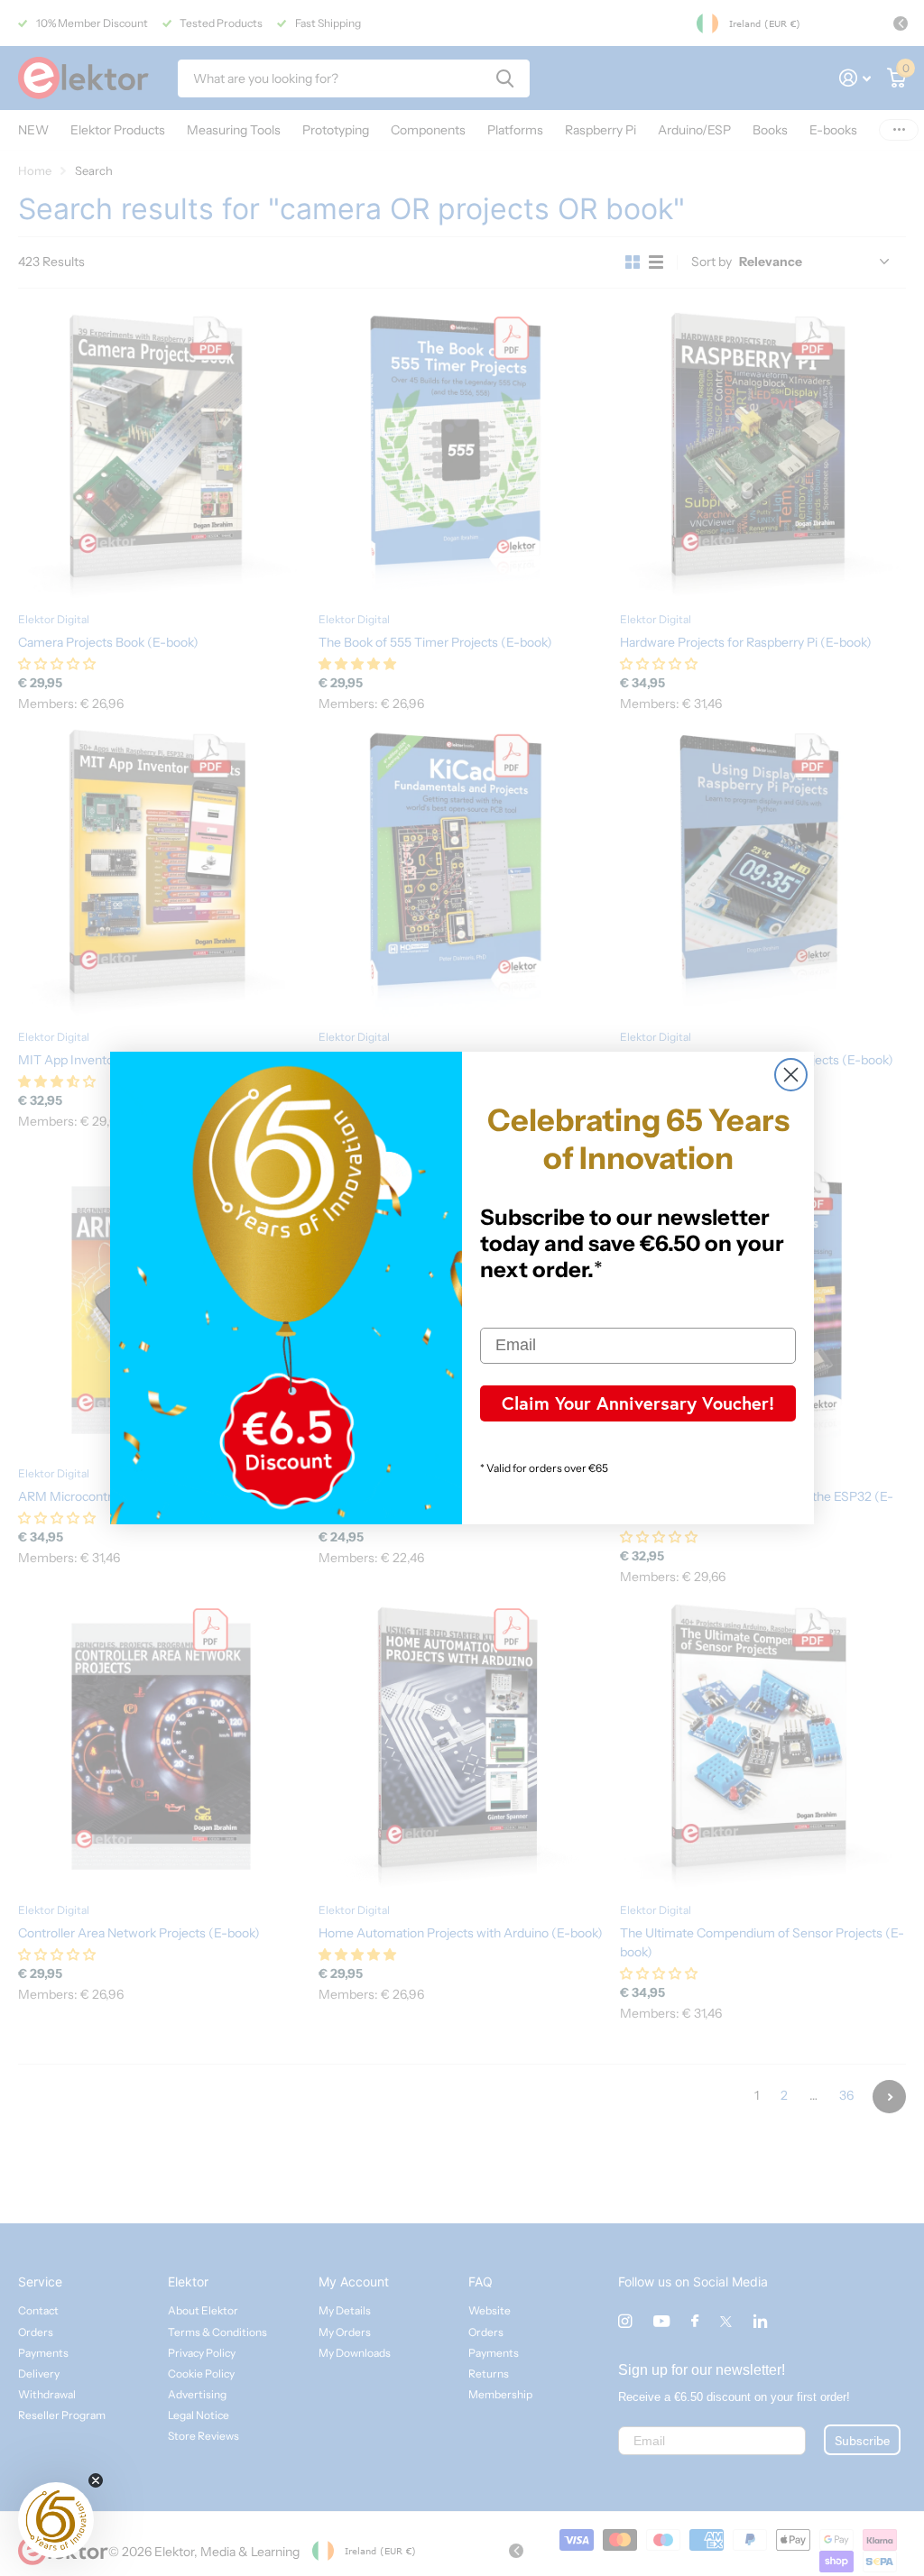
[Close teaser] (96, 2480)
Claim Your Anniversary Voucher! (638, 1403)
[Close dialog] (791, 1075)
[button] (56, 2520)
